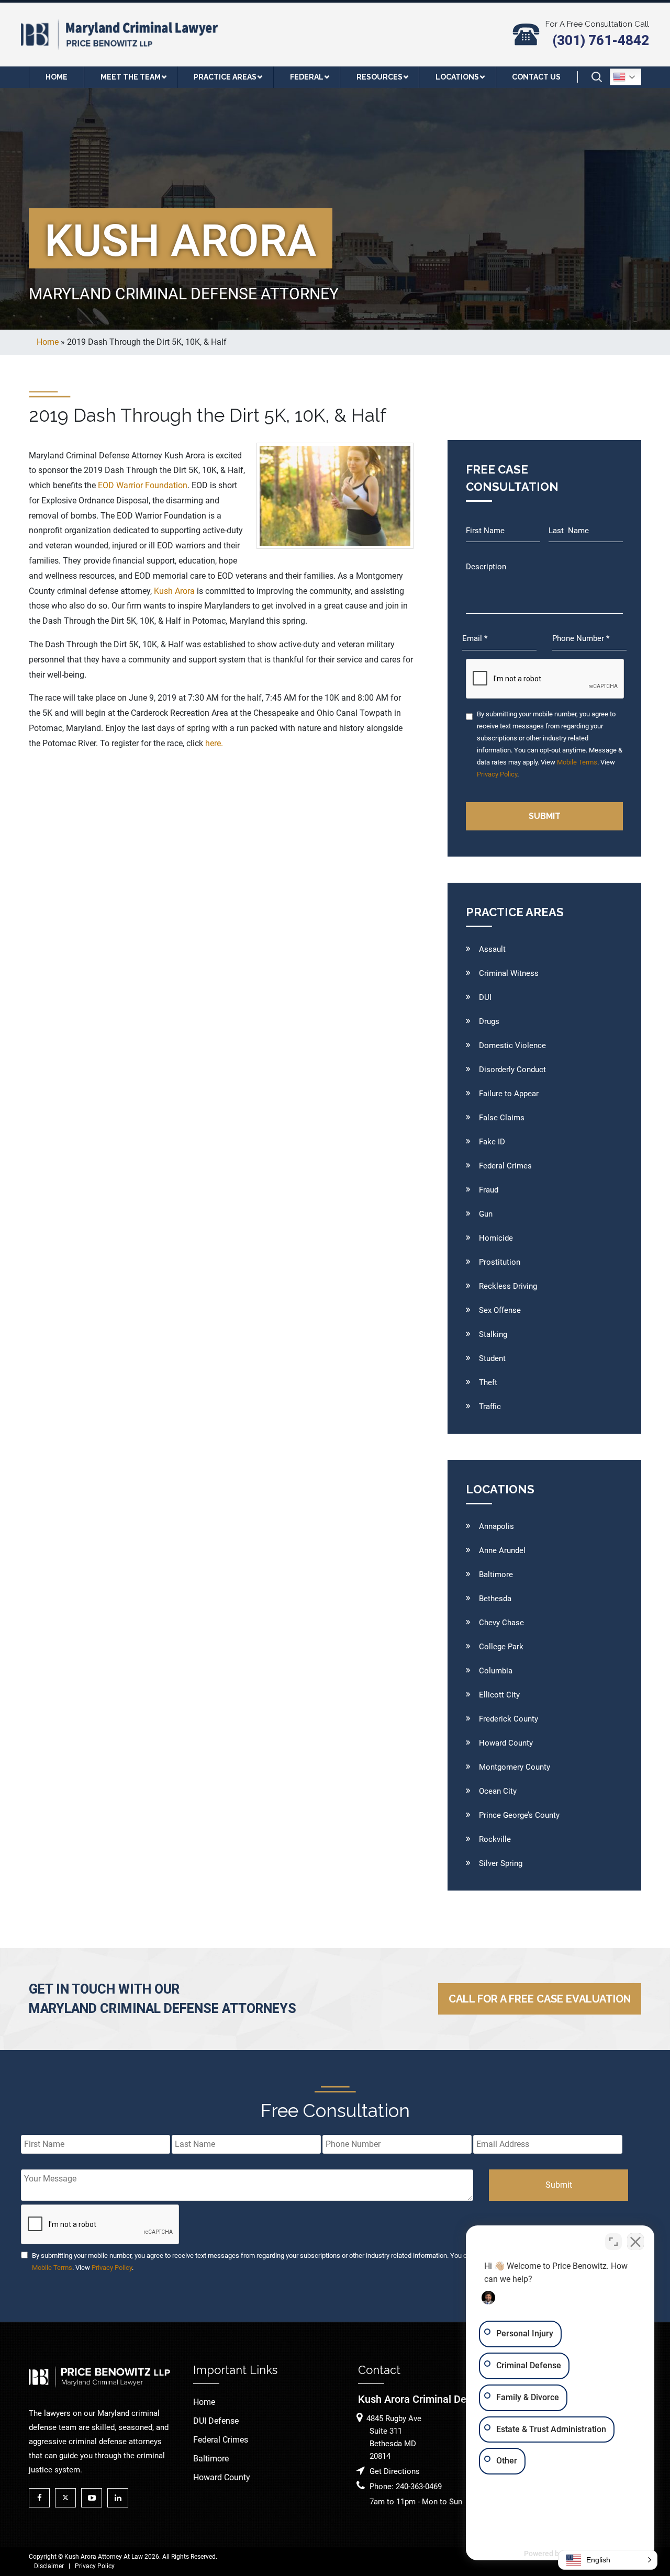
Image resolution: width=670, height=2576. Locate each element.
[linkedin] (120, 2498)
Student (492, 1358)
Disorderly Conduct (512, 1070)
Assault (492, 949)
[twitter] (68, 2498)
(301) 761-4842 (601, 40)
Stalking (493, 1334)
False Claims (502, 1118)
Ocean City (498, 1791)
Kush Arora (174, 591)
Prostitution (500, 1262)
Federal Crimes (505, 1166)
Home (204, 2402)
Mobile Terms (577, 762)
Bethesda (495, 1599)
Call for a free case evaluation (540, 1999)
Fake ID (492, 1142)
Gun (486, 1214)
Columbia (496, 1671)
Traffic (490, 1407)
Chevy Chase (501, 1623)
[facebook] (42, 2498)
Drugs (489, 1021)
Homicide (496, 1238)
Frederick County (509, 1719)
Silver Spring (501, 1863)
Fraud (489, 1190)
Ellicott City (499, 1695)
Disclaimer (49, 2566)
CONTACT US (536, 77)
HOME (57, 77)
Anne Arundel (502, 1550)
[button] (608, 2560)
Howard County (506, 1743)
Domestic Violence (512, 1045)
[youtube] (94, 2498)
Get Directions (395, 2471)
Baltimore (496, 1574)
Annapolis (496, 1526)
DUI (485, 997)
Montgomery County (515, 1767)
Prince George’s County (519, 1815)
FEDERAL (307, 77)
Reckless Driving (508, 1286)
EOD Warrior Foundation (143, 485)
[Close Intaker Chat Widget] (635, 2242)
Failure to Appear (509, 1094)
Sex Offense (500, 1310)
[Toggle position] (613, 2242)
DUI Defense (216, 2421)
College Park (501, 1647)
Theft (488, 1382)
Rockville (495, 1839)
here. (214, 743)
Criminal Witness (509, 973)
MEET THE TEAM (131, 77)
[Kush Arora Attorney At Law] (120, 34)
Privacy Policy (497, 774)
